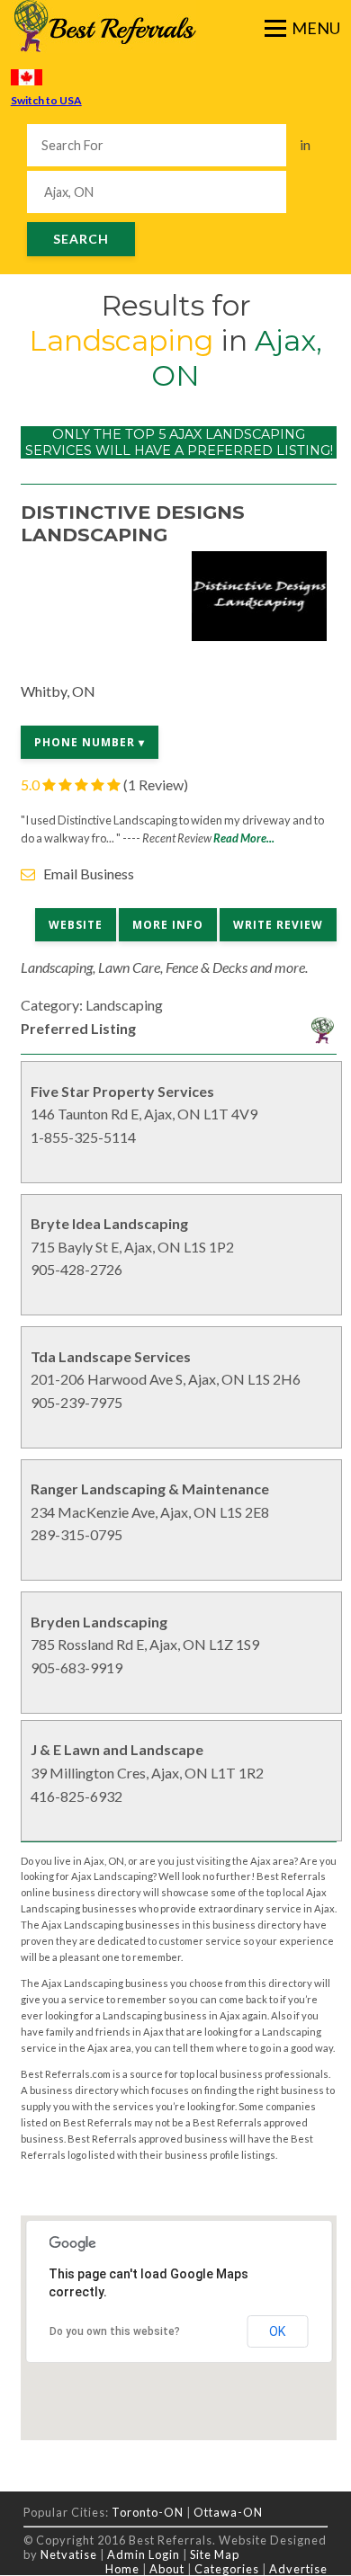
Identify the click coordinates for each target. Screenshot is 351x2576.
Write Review (278, 925)
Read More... (244, 838)
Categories (227, 2569)
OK (277, 2331)
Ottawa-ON (228, 2512)
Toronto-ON (148, 2512)
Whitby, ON (58, 691)
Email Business (89, 874)
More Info (168, 925)
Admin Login (144, 2554)
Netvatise (70, 2554)
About (167, 2569)
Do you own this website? (115, 2331)
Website (76, 925)
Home (122, 2569)
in (305, 144)
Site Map (215, 2554)
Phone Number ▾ (90, 742)
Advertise (298, 2569)
